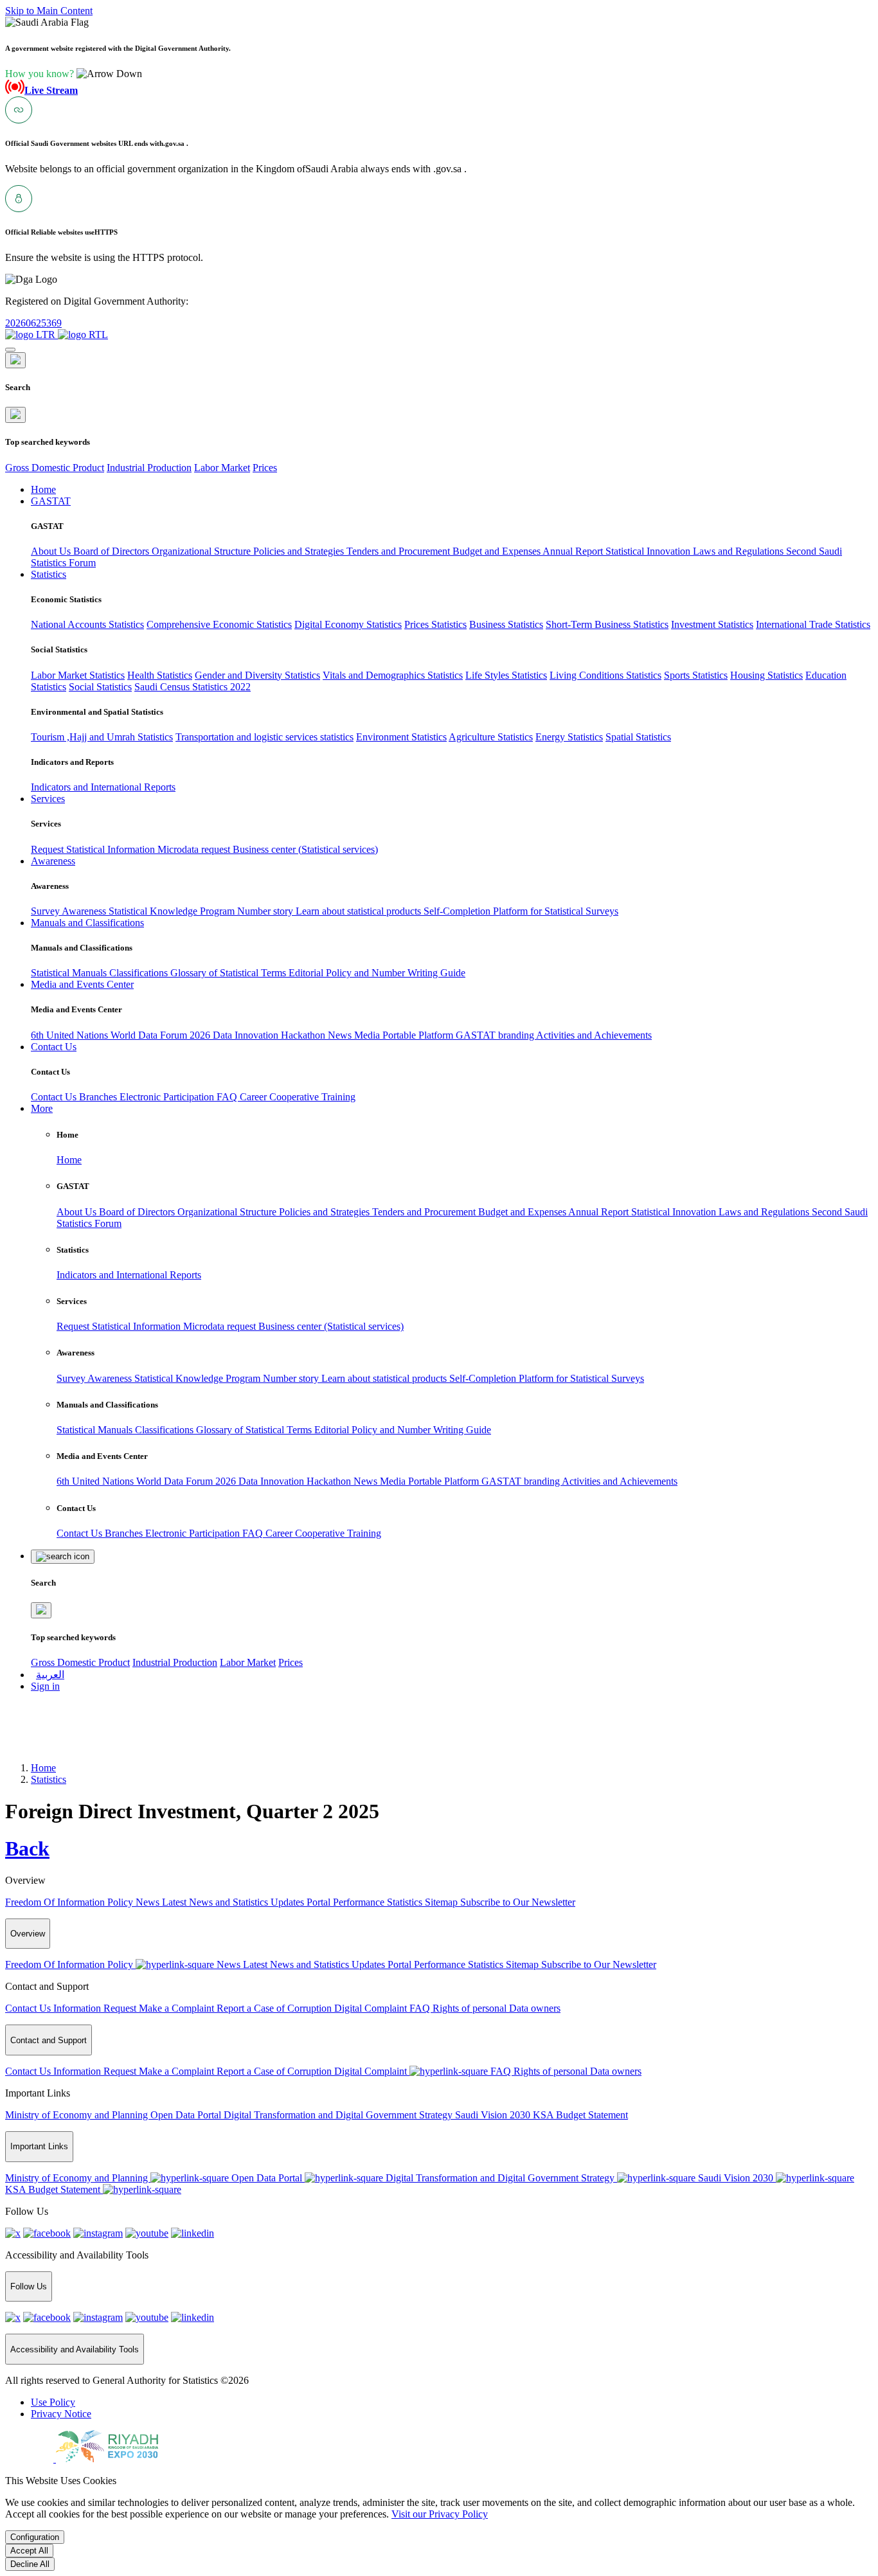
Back (27, 1848)
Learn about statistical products (360, 911)
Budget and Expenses (497, 551)
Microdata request (195, 849)
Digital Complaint (372, 2008)
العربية (50, 1675)
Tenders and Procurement (399, 551)
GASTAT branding (496, 1035)
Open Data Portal (187, 2115)
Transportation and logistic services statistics (264, 737)
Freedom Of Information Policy (70, 1902)
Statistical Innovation (649, 551)
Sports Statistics (696, 675)
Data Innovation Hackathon (270, 1035)
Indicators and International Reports (103, 787)
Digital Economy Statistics (348, 624)
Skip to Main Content (49, 11)
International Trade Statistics (813, 624)
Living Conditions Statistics (605, 675)
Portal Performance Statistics (366, 1902)
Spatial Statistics (638, 737)
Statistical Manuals (70, 973)
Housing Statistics (766, 675)
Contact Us (55, 1097)
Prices (265, 468)
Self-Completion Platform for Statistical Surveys (521, 911)
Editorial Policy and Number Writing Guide (377, 973)
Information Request (96, 2008)
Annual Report (574, 551)
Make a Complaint (178, 2008)
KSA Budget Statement (580, 2115)
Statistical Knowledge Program (173, 911)
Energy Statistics (569, 737)
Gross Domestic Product (55, 468)
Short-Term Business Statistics (607, 624)
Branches (99, 1097)
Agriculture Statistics (491, 737)
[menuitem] (53, 2402)
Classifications (140, 973)
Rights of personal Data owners (497, 2008)
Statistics (49, 1779)
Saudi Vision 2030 (494, 2115)
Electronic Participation (168, 1097)
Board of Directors (112, 551)
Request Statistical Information (94, 849)
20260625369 (33, 323)
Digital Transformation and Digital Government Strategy (339, 2115)
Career (255, 1097)
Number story (266, 911)
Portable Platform (419, 1035)
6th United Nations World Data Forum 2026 (122, 1035)
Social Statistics (100, 687)
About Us (52, 551)
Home (69, 1160)
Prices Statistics (435, 624)
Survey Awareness (70, 911)
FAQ (228, 1097)
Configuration (35, 2537)
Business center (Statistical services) (305, 849)
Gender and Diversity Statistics (257, 675)
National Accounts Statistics (87, 624)
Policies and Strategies (300, 551)
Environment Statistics (401, 737)
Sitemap (443, 1902)
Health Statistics (160, 675)
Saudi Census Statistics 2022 (193, 687)
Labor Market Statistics (78, 675)
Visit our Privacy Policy (440, 2514)
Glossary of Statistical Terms (229, 973)
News (341, 1035)
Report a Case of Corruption (275, 2008)
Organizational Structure (202, 551)
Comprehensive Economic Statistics (219, 624)
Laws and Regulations (739, 551)
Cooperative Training (312, 1097)
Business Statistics (506, 624)
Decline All (30, 2564)
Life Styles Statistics (506, 675)
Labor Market (222, 468)
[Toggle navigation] (10, 350)
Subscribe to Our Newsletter (518, 1902)
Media (368, 1035)
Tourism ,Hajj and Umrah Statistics (102, 737)
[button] (74, 74)
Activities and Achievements (594, 1035)
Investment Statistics (712, 624)
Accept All (29, 2551)
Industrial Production (149, 468)
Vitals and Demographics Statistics (393, 675)
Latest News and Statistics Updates (234, 1902)
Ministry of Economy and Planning (78, 2115)
